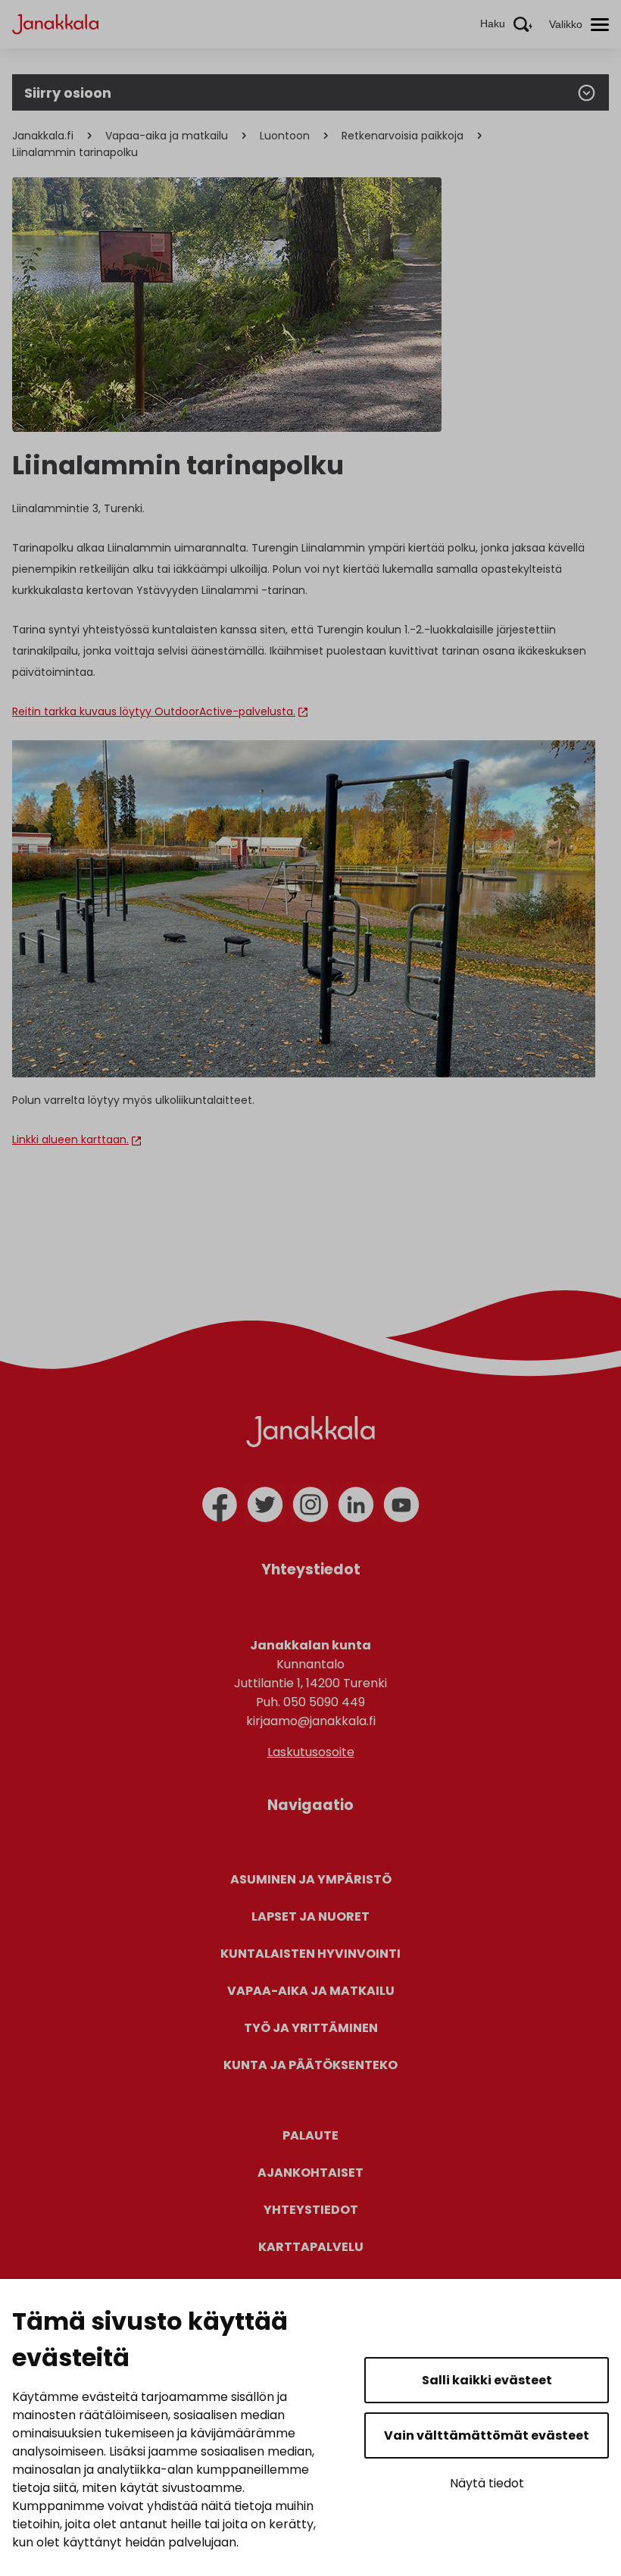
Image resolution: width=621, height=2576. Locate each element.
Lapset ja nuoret (310, 1916)
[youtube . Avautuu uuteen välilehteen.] (401, 1505)
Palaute (310, 2135)
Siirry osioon (68, 93)
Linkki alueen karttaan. (70, 1140)
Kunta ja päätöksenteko (310, 2065)
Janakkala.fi (43, 136)
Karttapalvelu (311, 2247)
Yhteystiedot (311, 2210)
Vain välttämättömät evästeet (487, 2435)
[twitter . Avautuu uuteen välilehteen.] (265, 1505)
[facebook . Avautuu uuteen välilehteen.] (220, 1505)
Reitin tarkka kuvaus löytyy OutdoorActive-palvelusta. (154, 711)
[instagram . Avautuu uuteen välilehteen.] (310, 1505)
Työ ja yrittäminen (311, 2028)
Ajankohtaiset (310, 2173)
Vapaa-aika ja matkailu (167, 136)
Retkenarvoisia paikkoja (403, 136)
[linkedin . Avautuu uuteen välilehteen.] (356, 1505)
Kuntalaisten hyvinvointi (310, 1954)
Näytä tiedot (487, 2483)
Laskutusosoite (311, 1752)
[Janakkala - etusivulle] (55, 23)
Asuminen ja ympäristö (311, 1879)
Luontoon (285, 136)
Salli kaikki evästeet (487, 2380)
